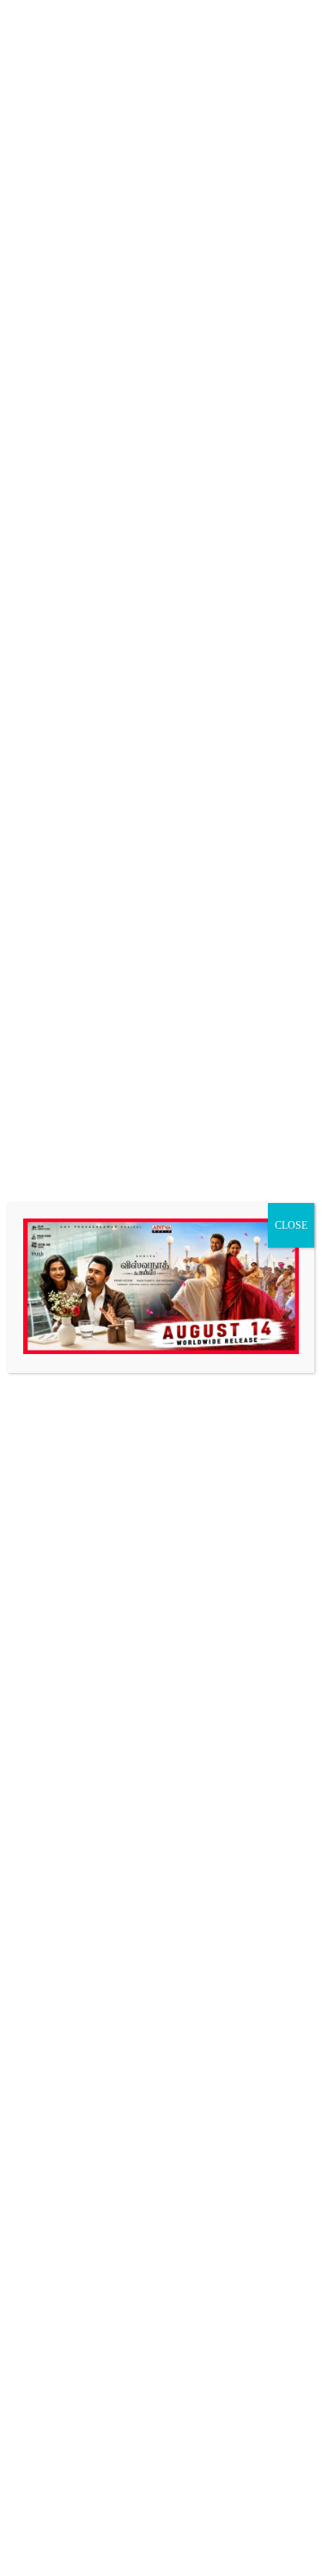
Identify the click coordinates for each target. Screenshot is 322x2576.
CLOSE (291, 1225)
